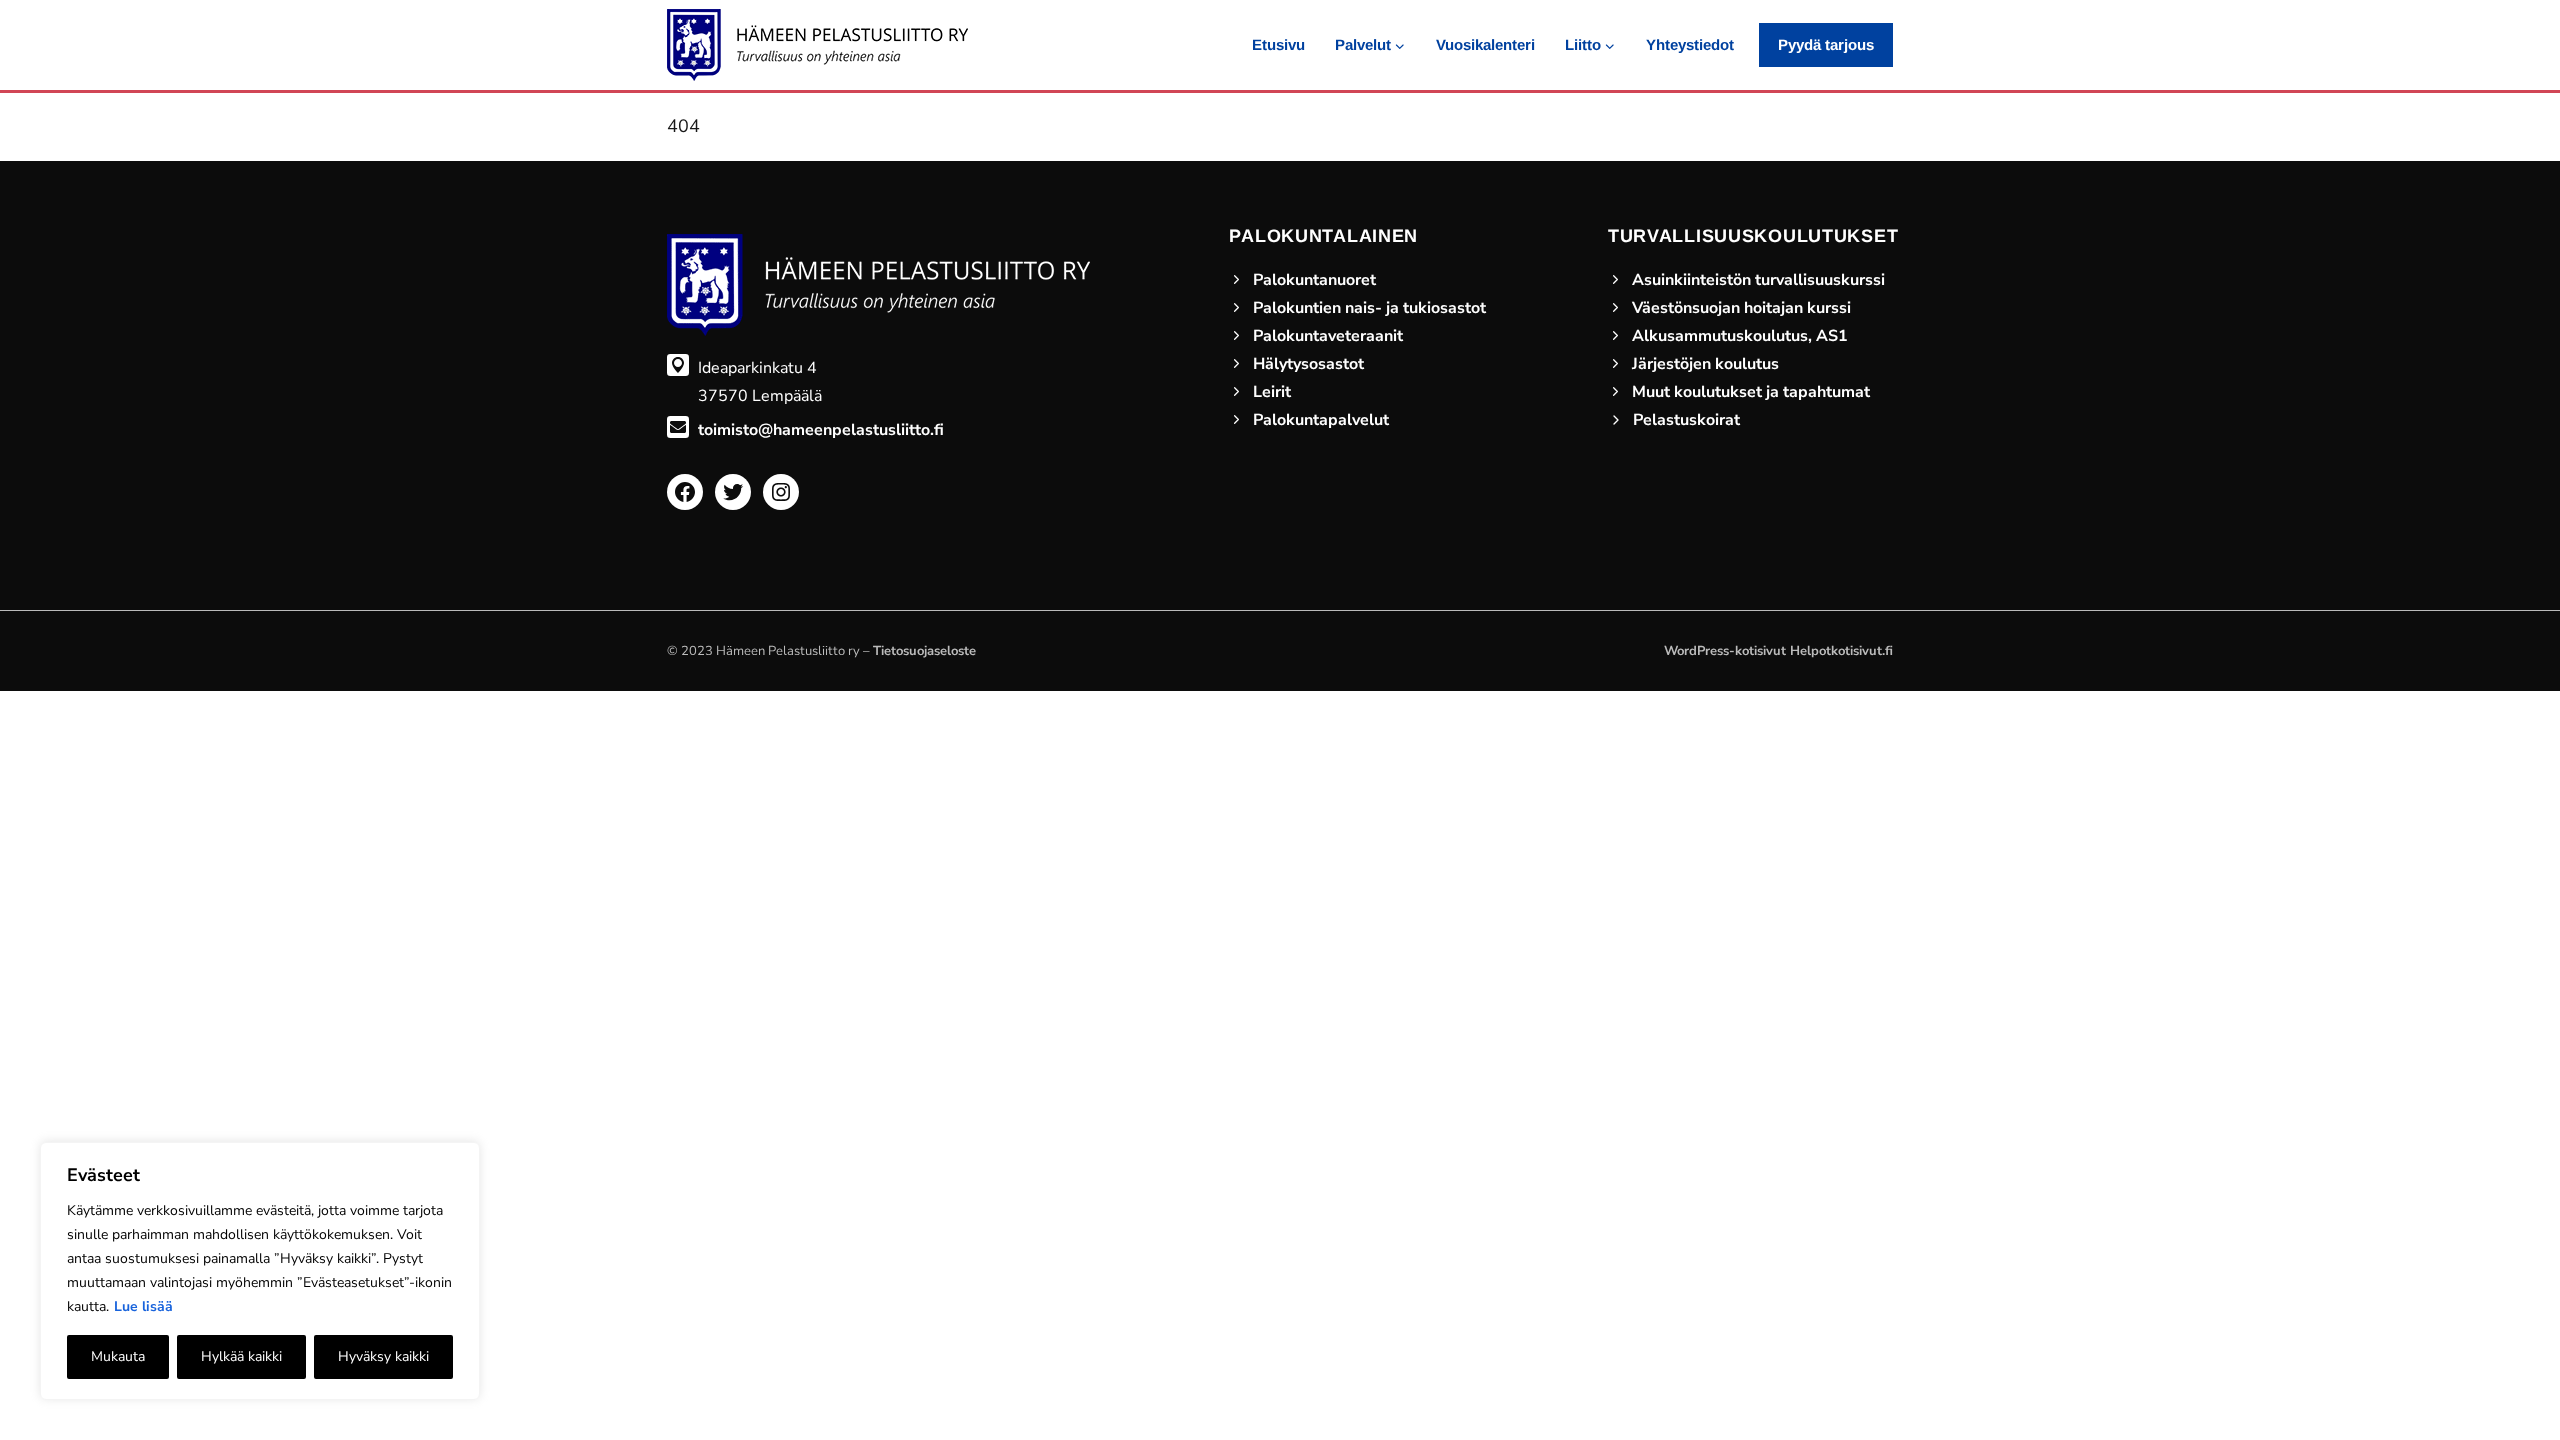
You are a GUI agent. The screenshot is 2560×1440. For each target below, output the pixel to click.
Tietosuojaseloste (924, 651)
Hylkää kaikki (241, 1356)
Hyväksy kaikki (383, 1356)
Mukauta (118, 1356)
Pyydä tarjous (1826, 44)
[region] (260, 1271)
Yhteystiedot (1690, 44)
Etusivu (1278, 44)
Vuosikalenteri (1485, 44)
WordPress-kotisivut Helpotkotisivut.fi (1778, 651)
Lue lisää (143, 1306)
